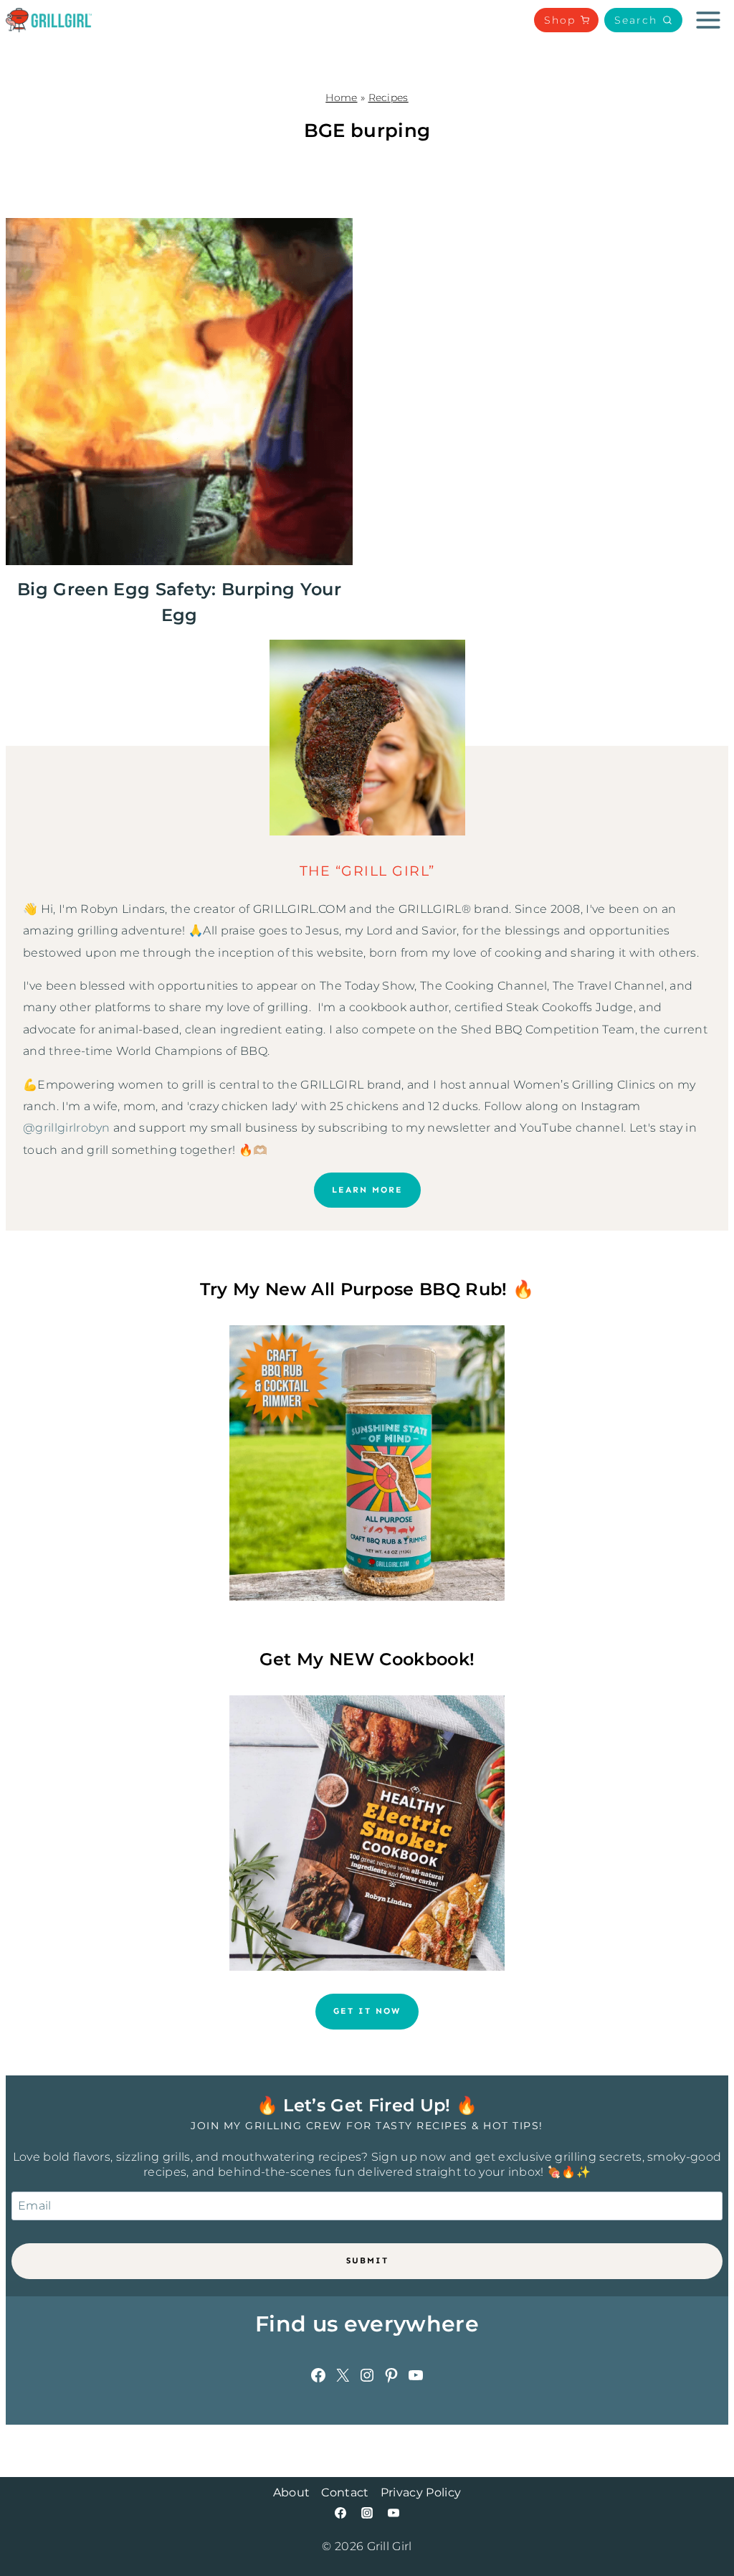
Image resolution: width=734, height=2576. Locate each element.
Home (341, 98)
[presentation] (179, 392)
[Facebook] (340, 2513)
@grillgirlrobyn (67, 1128)
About (292, 2492)
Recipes (389, 98)
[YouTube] (394, 2513)
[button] (643, 20)
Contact (345, 2492)
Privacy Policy (421, 2492)
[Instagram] (367, 2513)
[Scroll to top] (701, 2521)
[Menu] (708, 20)
